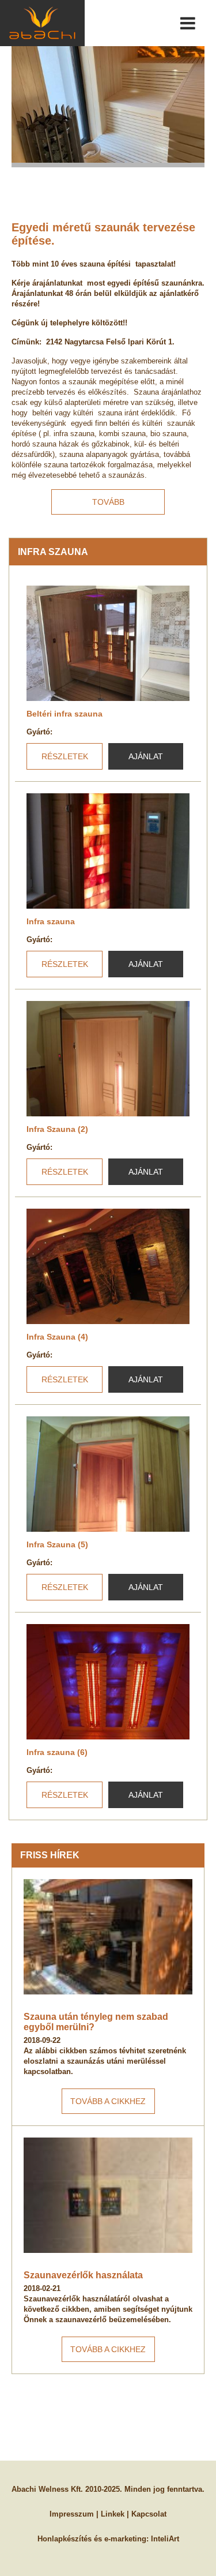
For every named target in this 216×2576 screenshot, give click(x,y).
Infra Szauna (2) (57, 1129)
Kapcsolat (149, 2514)
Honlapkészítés (65, 2539)
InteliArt (165, 2539)
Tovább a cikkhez (108, 2101)
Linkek (113, 2514)
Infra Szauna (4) (57, 1337)
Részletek (65, 756)
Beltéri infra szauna (65, 714)
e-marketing (125, 2539)
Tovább (108, 502)
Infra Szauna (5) (57, 1544)
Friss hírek (50, 1855)
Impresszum (72, 2514)
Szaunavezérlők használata (83, 2275)
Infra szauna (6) (57, 1752)
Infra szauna (51, 921)
